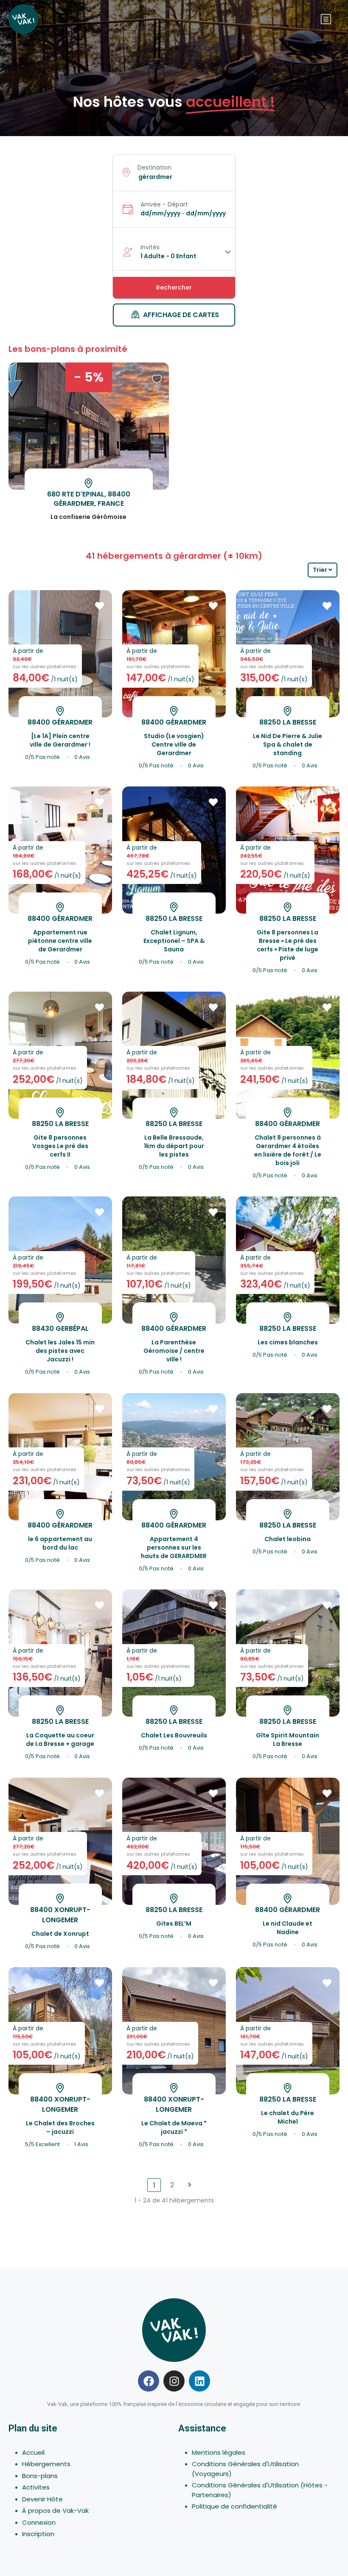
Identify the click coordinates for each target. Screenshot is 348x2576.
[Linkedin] (199, 2381)
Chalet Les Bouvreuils (174, 1735)
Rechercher (174, 287)
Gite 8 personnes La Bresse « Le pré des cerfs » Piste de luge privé (288, 945)
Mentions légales (219, 2452)
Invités (150, 247)
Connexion (39, 2522)
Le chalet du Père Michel (288, 2117)
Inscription (38, 2534)
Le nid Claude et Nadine (288, 1928)
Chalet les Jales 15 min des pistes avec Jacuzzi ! (60, 1351)
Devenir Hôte (42, 2499)
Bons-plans (40, 2476)
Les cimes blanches (288, 1342)
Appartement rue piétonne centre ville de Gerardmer (60, 941)
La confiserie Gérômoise (88, 517)
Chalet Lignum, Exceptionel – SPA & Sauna (174, 941)
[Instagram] (174, 2381)
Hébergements (46, 2464)
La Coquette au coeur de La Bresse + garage (60, 1740)
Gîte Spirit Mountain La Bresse (288, 1740)
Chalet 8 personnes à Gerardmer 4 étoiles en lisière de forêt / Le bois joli (288, 1150)
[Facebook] (149, 2381)
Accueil (33, 2452)
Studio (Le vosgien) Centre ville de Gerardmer (174, 744)
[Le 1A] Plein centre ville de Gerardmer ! (60, 740)
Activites (36, 2487)
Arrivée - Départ (164, 204)
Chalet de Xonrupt (60, 1934)
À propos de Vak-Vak (55, 2510)
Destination (154, 167)
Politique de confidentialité (234, 2506)
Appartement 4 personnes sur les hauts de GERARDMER (174, 1547)
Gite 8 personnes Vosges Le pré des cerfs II (60, 1146)
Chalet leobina (288, 1539)
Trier (321, 570)
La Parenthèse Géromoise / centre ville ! (174, 1351)
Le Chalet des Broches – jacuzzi (60, 2127)
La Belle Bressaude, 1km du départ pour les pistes (174, 1146)
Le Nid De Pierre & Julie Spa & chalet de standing (288, 744)
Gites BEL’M (174, 1924)
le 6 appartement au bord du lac (60, 1543)
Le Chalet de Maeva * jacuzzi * (174, 2127)
